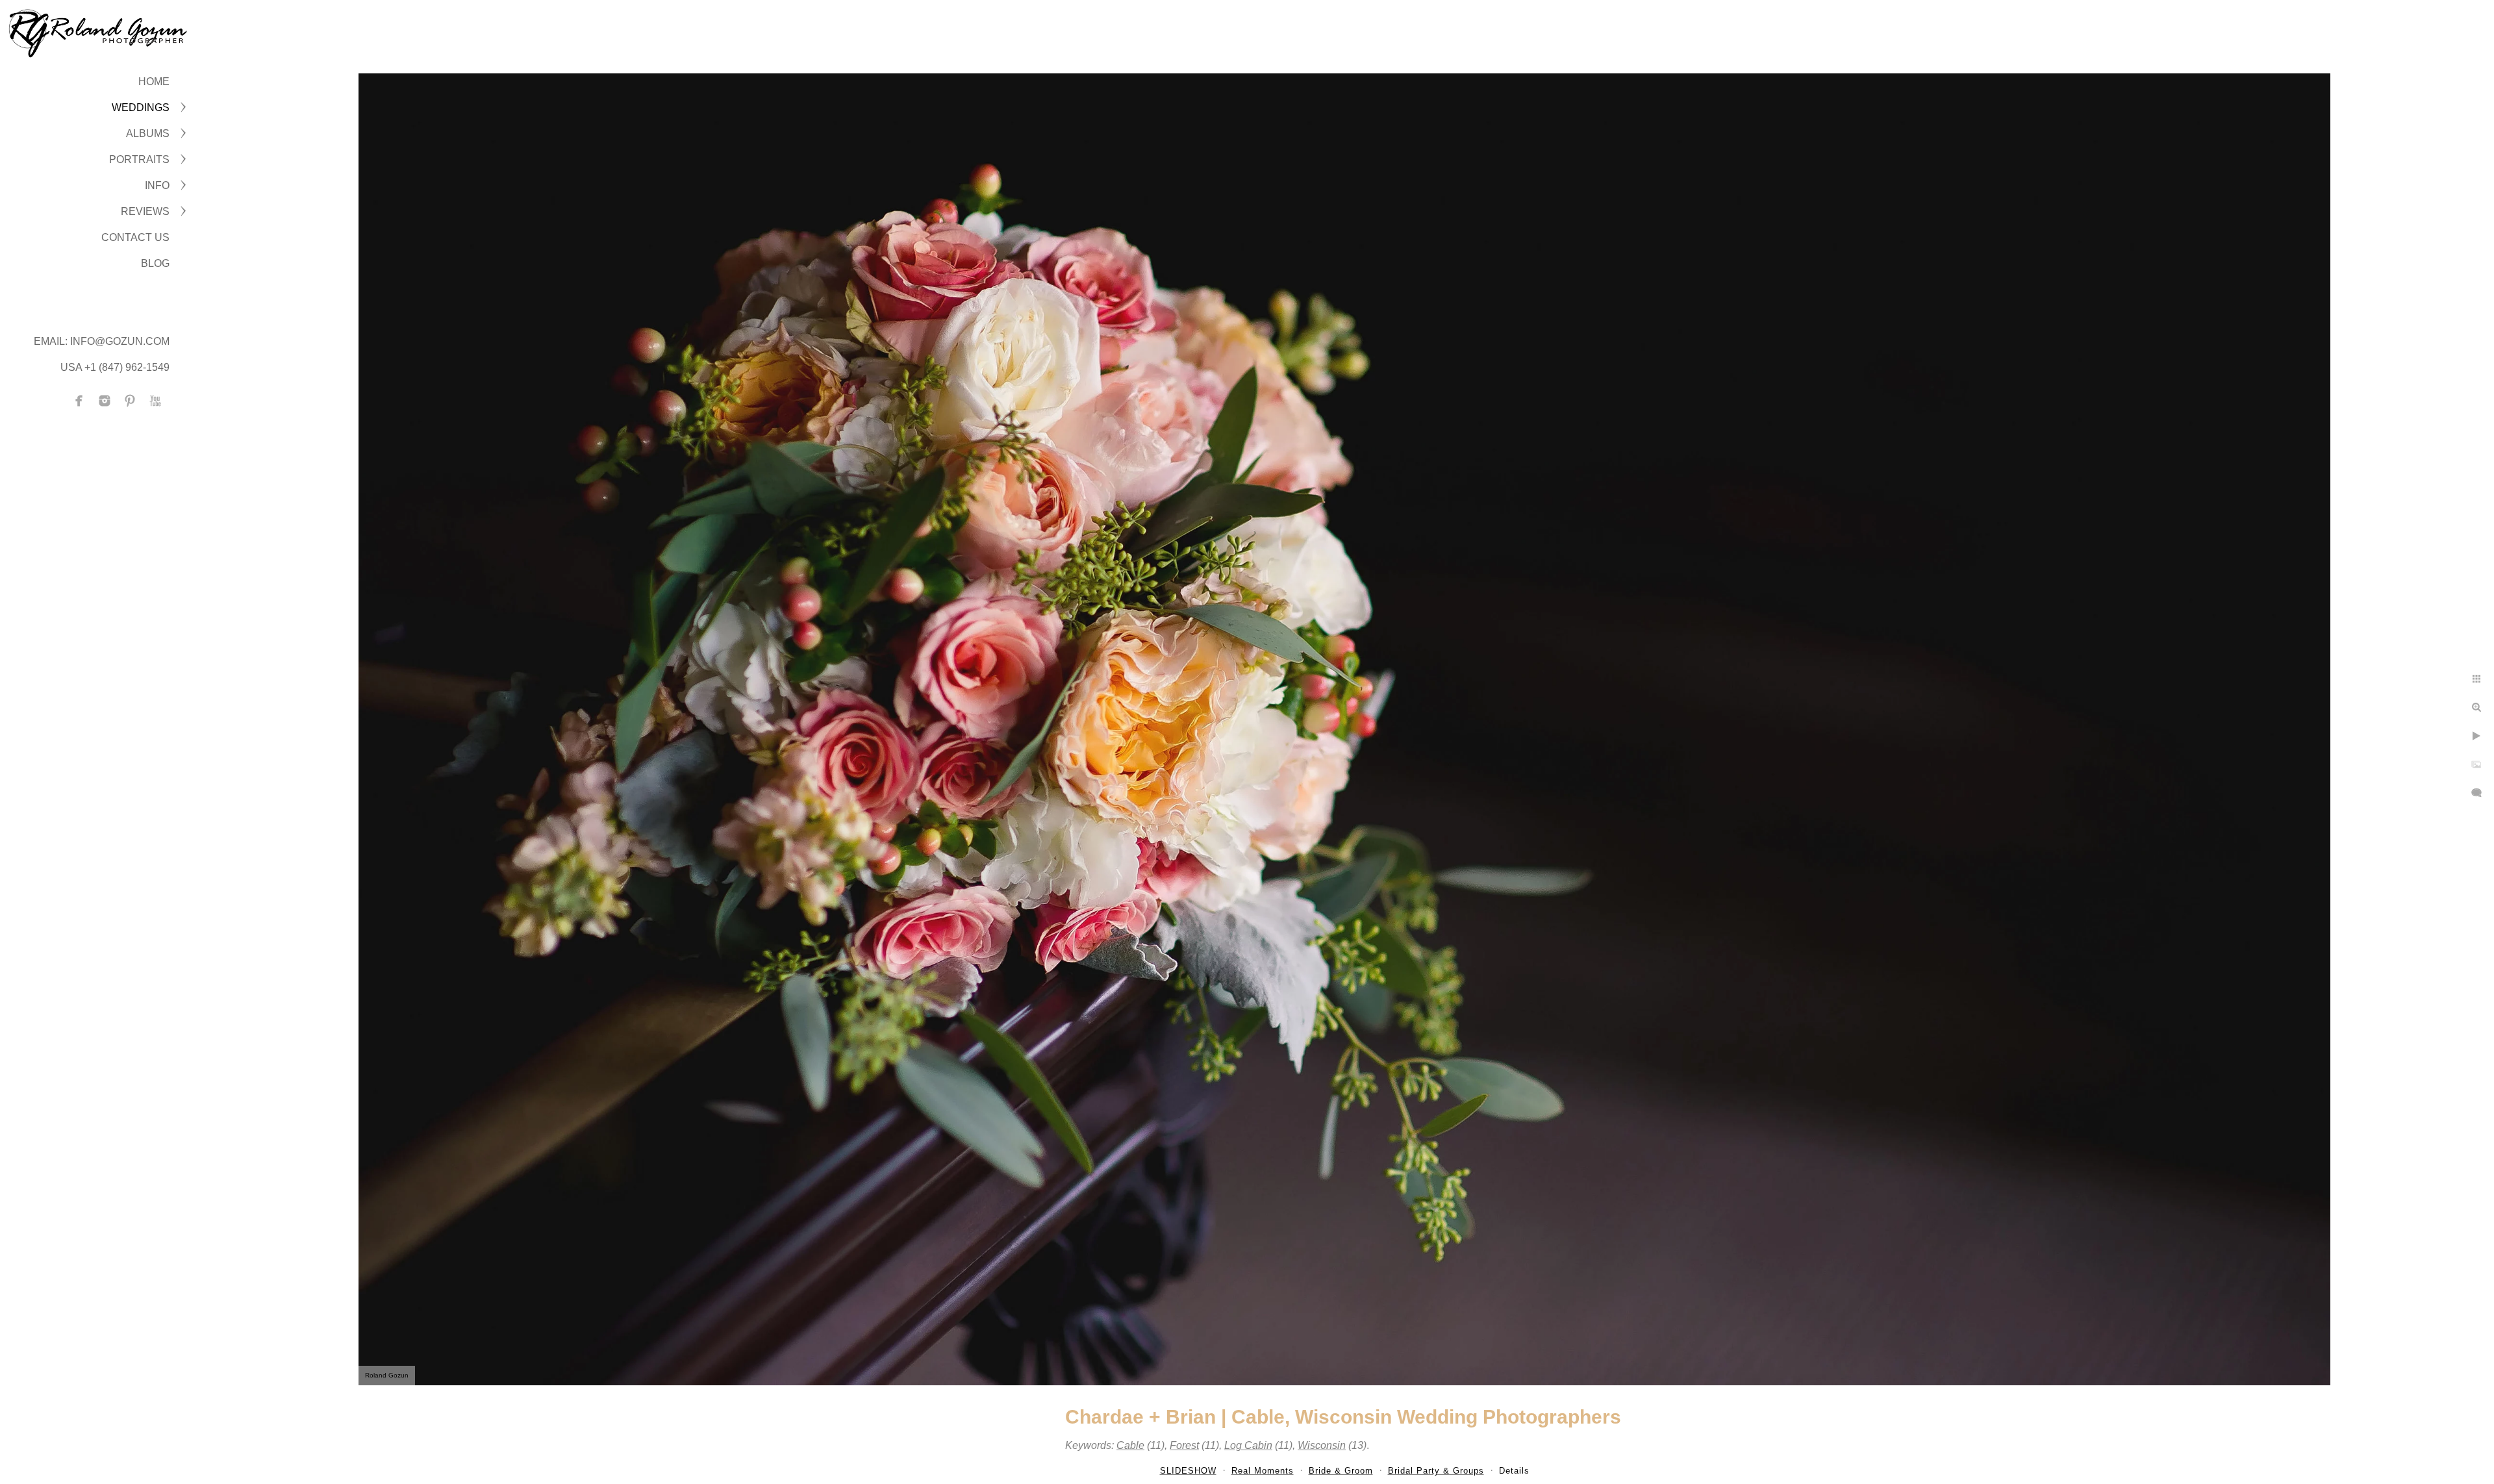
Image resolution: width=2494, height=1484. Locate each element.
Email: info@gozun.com (102, 341)
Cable (1130, 1445)
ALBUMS (148, 133)
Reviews (145, 211)
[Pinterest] (130, 401)
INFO (157, 185)
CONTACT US (135, 237)
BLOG (155, 263)
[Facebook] (79, 401)
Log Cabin (1248, 1445)
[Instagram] (105, 401)
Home (154, 82)
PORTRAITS (139, 159)
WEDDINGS (141, 107)
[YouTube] (155, 401)
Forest (1184, 1445)
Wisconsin (1322, 1445)
